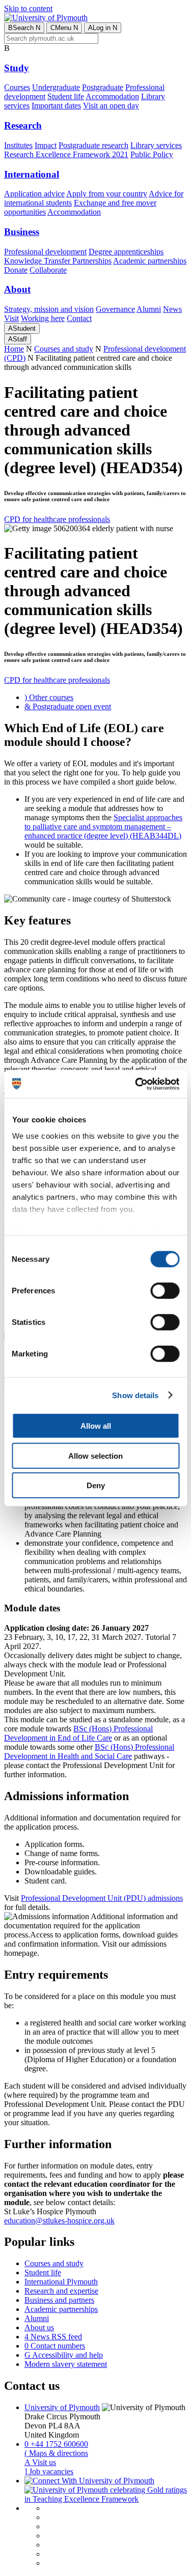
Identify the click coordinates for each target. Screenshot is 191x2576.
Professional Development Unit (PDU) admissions (102, 1898)
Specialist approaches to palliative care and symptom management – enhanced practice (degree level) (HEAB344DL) (103, 827)
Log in (103, 28)
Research (23, 125)
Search (24, 28)
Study (17, 68)
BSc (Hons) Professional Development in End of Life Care (78, 1733)
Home (14, 349)
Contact (79, 318)
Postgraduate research (93, 145)
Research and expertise (61, 2291)
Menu (64, 28)
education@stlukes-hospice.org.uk (59, 2221)
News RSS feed (53, 2337)
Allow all (96, 1426)
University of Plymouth (62, 2407)
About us (39, 2327)
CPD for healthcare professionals (57, 519)
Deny (96, 1485)
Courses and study (64, 349)
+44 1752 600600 (56, 2444)
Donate (16, 270)
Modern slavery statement (66, 2364)
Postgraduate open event (68, 706)
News (172, 309)
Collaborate (48, 270)
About (17, 289)
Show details (135, 1395)
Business (22, 232)
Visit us (40, 2462)
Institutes (18, 145)
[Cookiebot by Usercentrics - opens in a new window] (136, 1084)
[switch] (165, 1291)
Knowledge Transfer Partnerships (58, 261)
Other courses (49, 697)
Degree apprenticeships (126, 252)
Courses (17, 87)
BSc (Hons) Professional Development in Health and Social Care (89, 1752)
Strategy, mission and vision (49, 309)
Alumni (149, 309)
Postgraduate (103, 87)
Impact (46, 145)
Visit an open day (111, 106)
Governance (115, 309)
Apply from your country (107, 194)
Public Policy (152, 154)
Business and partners (59, 2300)
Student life (66, 96)
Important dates (56, 106)
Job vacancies (49, 2471)
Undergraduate (56, 87)
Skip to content (28, 8)
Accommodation (112, 96)
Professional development (45, 252)
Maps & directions (56, 2453)
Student (22, 328)
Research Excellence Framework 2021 (66, 154)
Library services (156, 145)
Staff (18, 339)
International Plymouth (61, 2282)
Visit (11, 318)
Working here (43, 318)
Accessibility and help (64, 2355)
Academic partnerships (150, 261)
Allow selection (95, 1455)
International (32, 174)
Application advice (34, 194)
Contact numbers (55, 2346)
